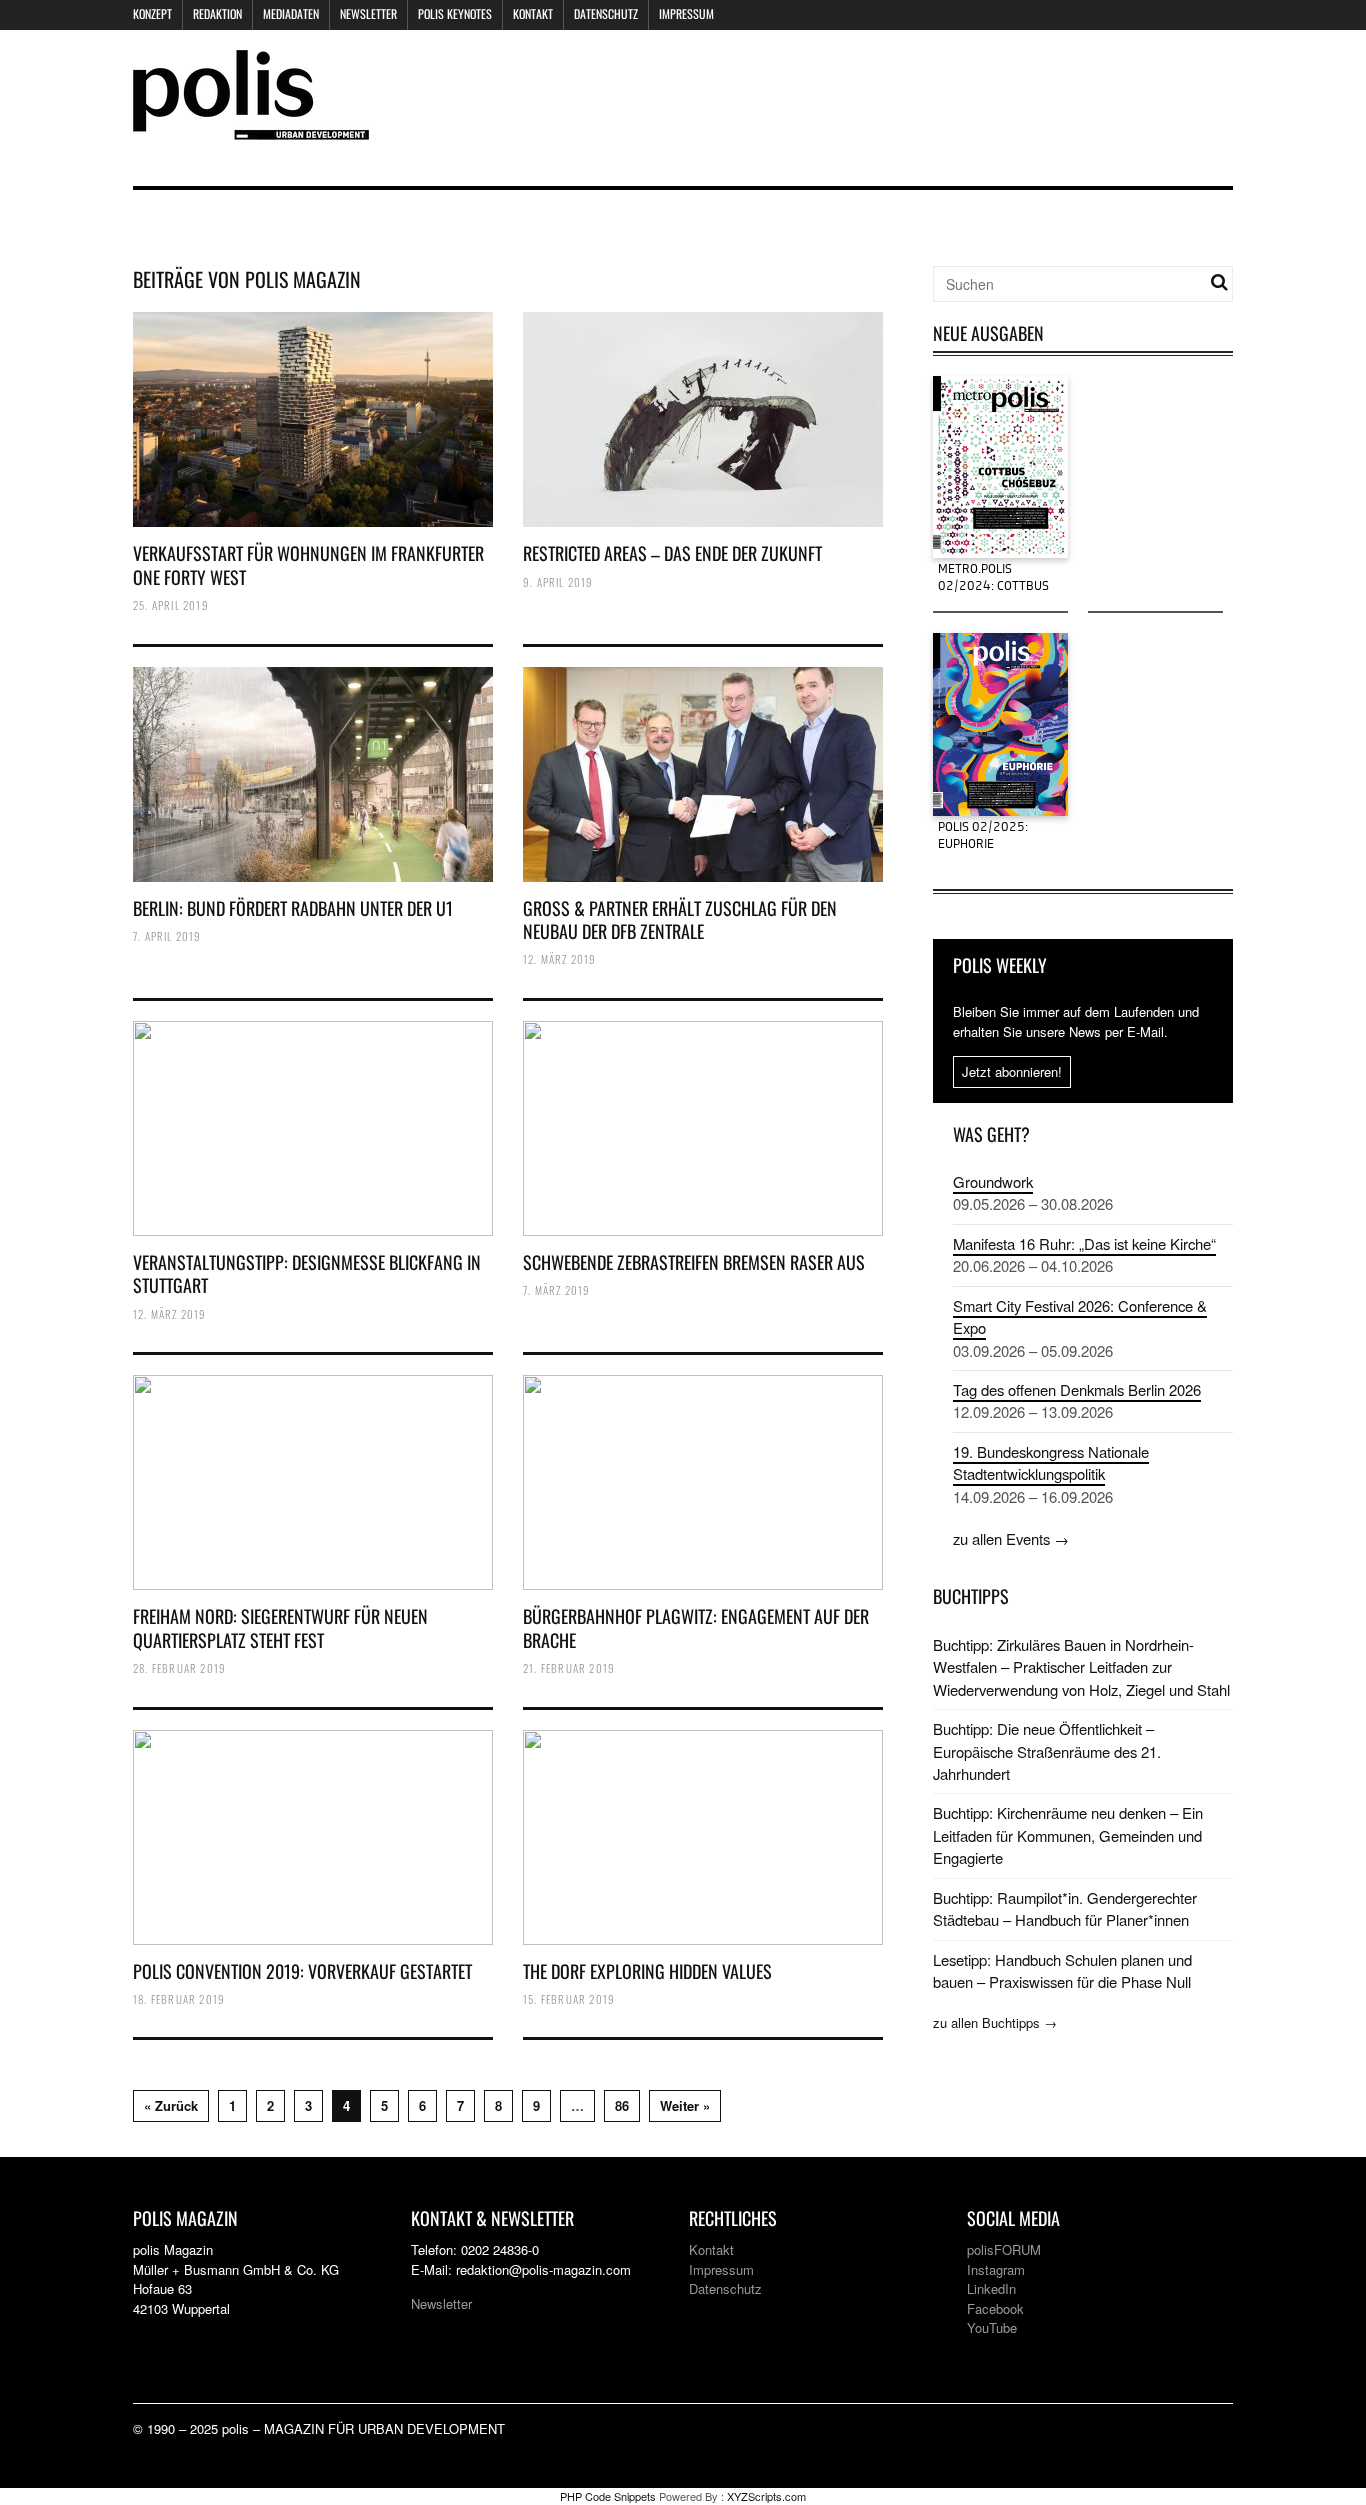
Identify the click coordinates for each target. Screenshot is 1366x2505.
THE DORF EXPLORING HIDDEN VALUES (647, 1971)
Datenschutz (606, 13)
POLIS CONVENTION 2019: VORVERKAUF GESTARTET (302, 1971)
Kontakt (533, 13)
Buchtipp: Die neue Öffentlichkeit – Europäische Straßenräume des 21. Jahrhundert (1047, 1751)
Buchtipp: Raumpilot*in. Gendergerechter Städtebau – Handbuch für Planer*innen (1065, 1908)
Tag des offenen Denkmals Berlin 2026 (1077, 1389)
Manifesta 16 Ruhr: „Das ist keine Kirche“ (1084, 1243)
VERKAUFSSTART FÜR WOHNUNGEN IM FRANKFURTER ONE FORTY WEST (308, 564)
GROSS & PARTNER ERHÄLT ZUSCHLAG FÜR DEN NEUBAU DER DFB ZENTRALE (680, 919)
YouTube (992, 2327)
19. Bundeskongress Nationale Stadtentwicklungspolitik (1051, 1462)
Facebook (995, 2308)
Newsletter (368, 13)
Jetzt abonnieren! (1012, 1071)
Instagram (996, 2269)
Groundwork (993, 1181)
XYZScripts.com (766, 2496)
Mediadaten (291, 13)
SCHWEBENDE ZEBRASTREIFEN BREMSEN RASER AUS (694, 1262)
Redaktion (217, 13)
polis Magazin (303, 279)
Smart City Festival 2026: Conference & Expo (1080, 1316)
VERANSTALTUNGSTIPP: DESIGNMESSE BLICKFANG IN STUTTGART (307, 1273)
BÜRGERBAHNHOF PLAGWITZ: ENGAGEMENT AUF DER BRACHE (696, 1627)
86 (622, 2105)
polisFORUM (1004, 2249)
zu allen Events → (1011, 1538)
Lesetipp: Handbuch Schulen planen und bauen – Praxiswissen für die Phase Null (1062, 1970)
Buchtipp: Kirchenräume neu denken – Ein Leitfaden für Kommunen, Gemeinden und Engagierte (1068, 1835)
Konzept (152, 13)
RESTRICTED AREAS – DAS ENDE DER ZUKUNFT (672, 553)
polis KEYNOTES (455, 13)
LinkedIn (991, 2288)
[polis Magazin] (251, 127)
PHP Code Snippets (608, 2496)
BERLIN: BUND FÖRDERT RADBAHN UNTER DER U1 (293, 908)
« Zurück (171, 2105)
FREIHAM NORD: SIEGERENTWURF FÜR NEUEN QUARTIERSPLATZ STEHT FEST (280, 1627)
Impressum (686, 13)
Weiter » (685, 2105)
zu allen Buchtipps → (995, 2022)
